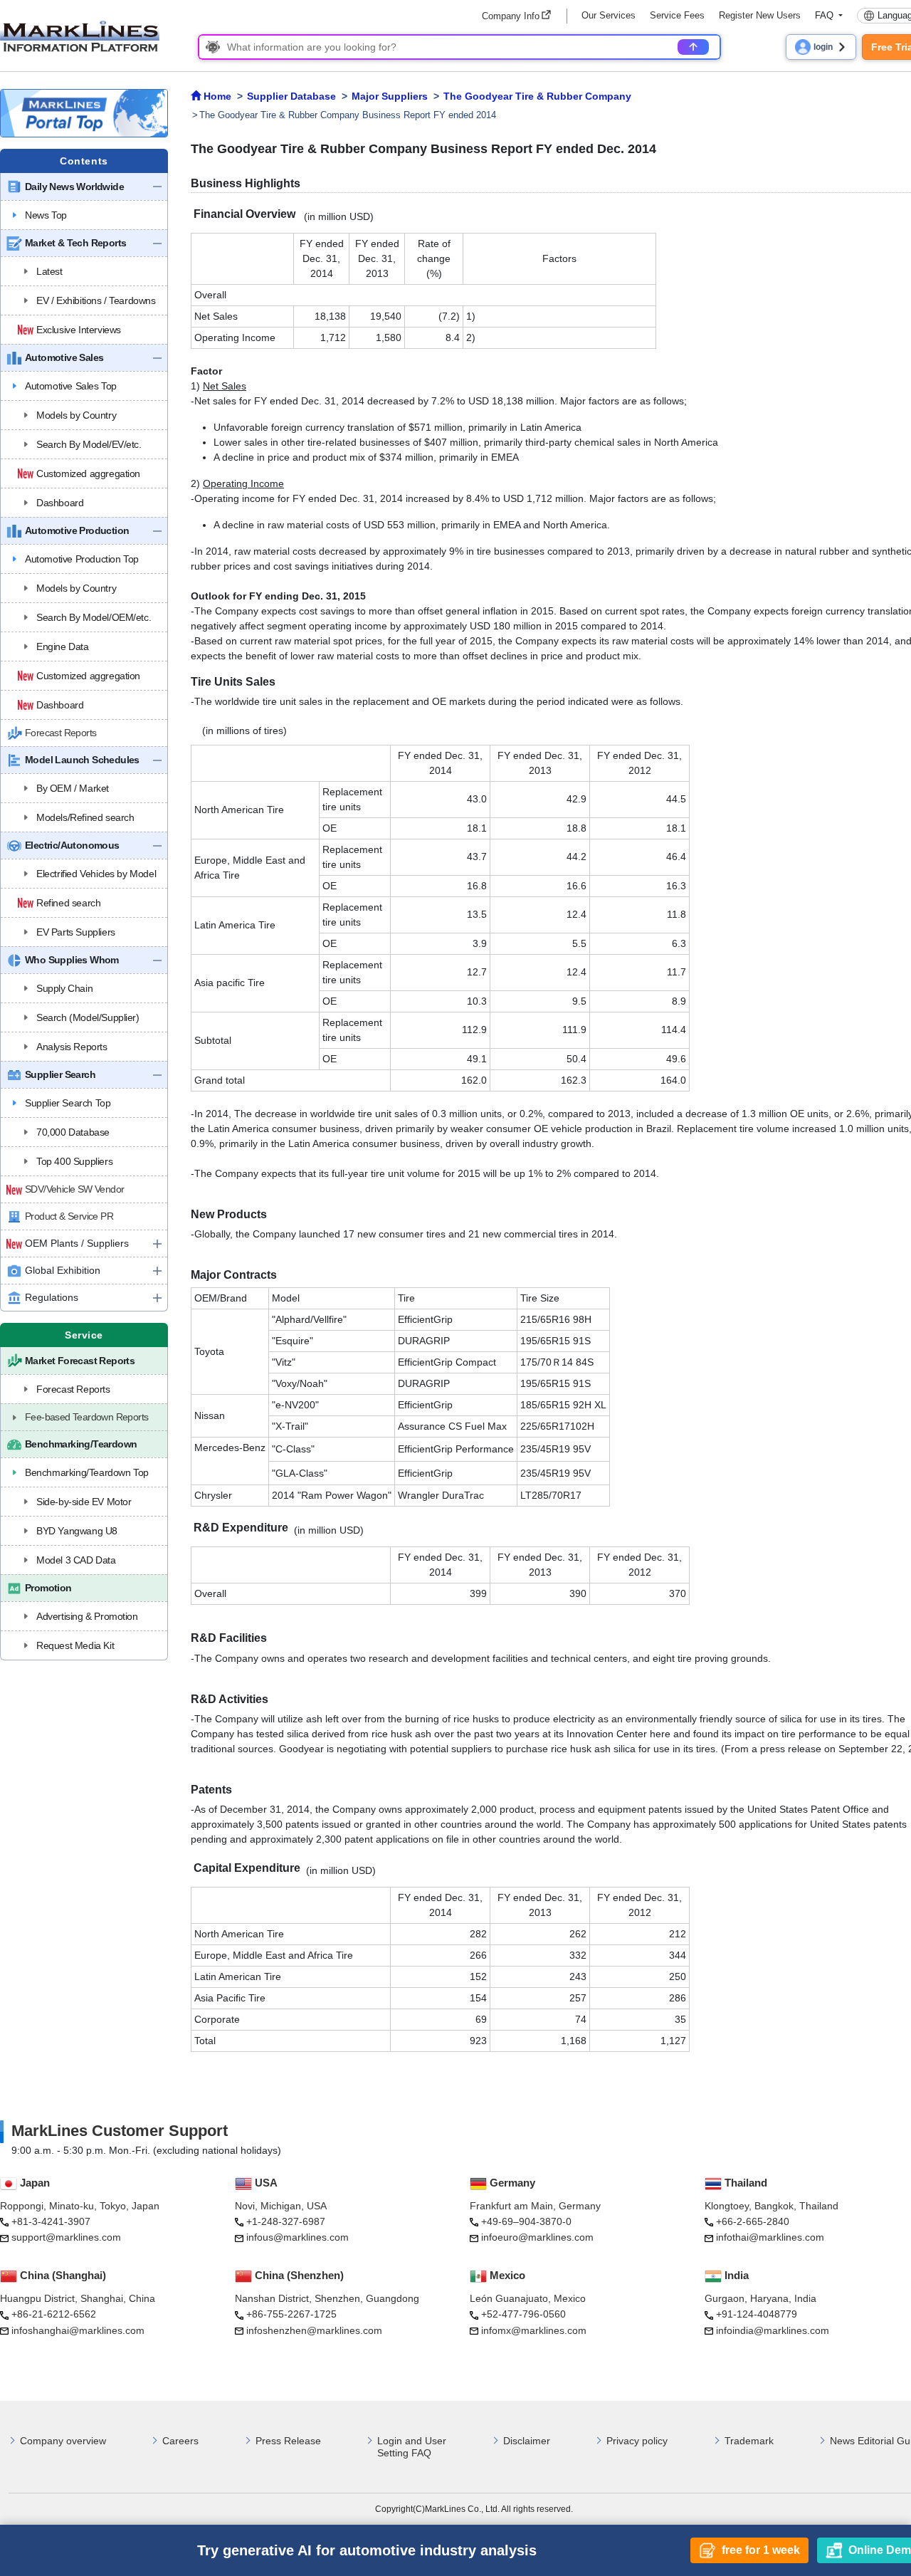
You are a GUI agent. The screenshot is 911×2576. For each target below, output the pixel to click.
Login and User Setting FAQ (412, 2447)
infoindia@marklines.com (773, 2330)
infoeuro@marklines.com (537, 2237)
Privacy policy (637, 2441)
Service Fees (677, 15)
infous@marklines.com (297, 2237)
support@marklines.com (66, 2237)
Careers (180, 2441)
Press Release (288, 2441)
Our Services (609, 15)
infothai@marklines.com (770, 2237)
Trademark (749, 2441)
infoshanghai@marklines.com (78, 2330)
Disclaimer (527, 2441)
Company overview (63, 2441)
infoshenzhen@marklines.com (314, 2330)
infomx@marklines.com (534, 2330)
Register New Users (760, 15)
